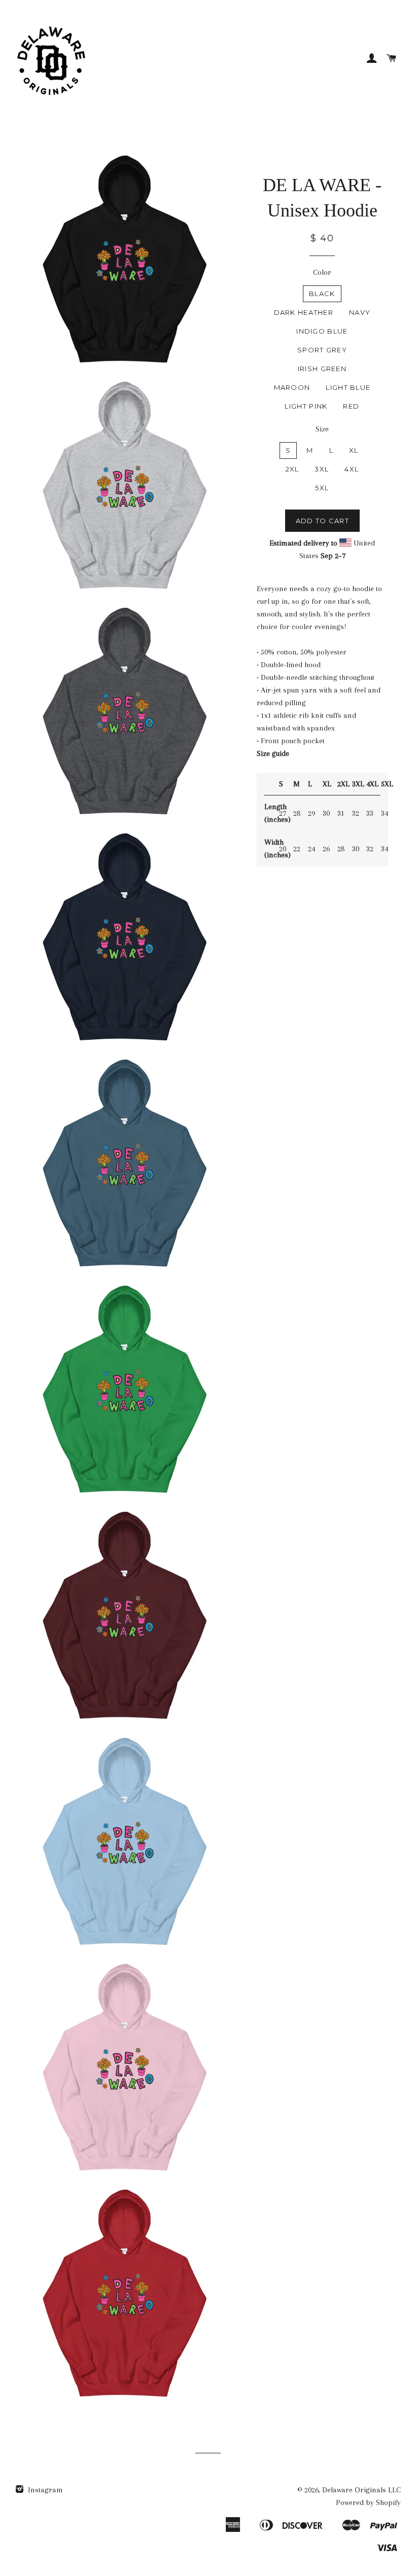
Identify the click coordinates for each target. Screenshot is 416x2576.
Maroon (292, 387)
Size (322, 429)
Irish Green (322, 369)
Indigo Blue (322, 331)
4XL (352, 469)
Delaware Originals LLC (361, 2490)
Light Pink (306, 406)
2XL (292, 469)
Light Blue (348, 387)
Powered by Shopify (368, 2502)
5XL (322, 488)
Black (322, 294)
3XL (322, 469)
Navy (360, 312)
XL (354, 450)
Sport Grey (322, 350)
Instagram (44, 2490)
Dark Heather (304, 312)
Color (322, 272)
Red (351, 406)
